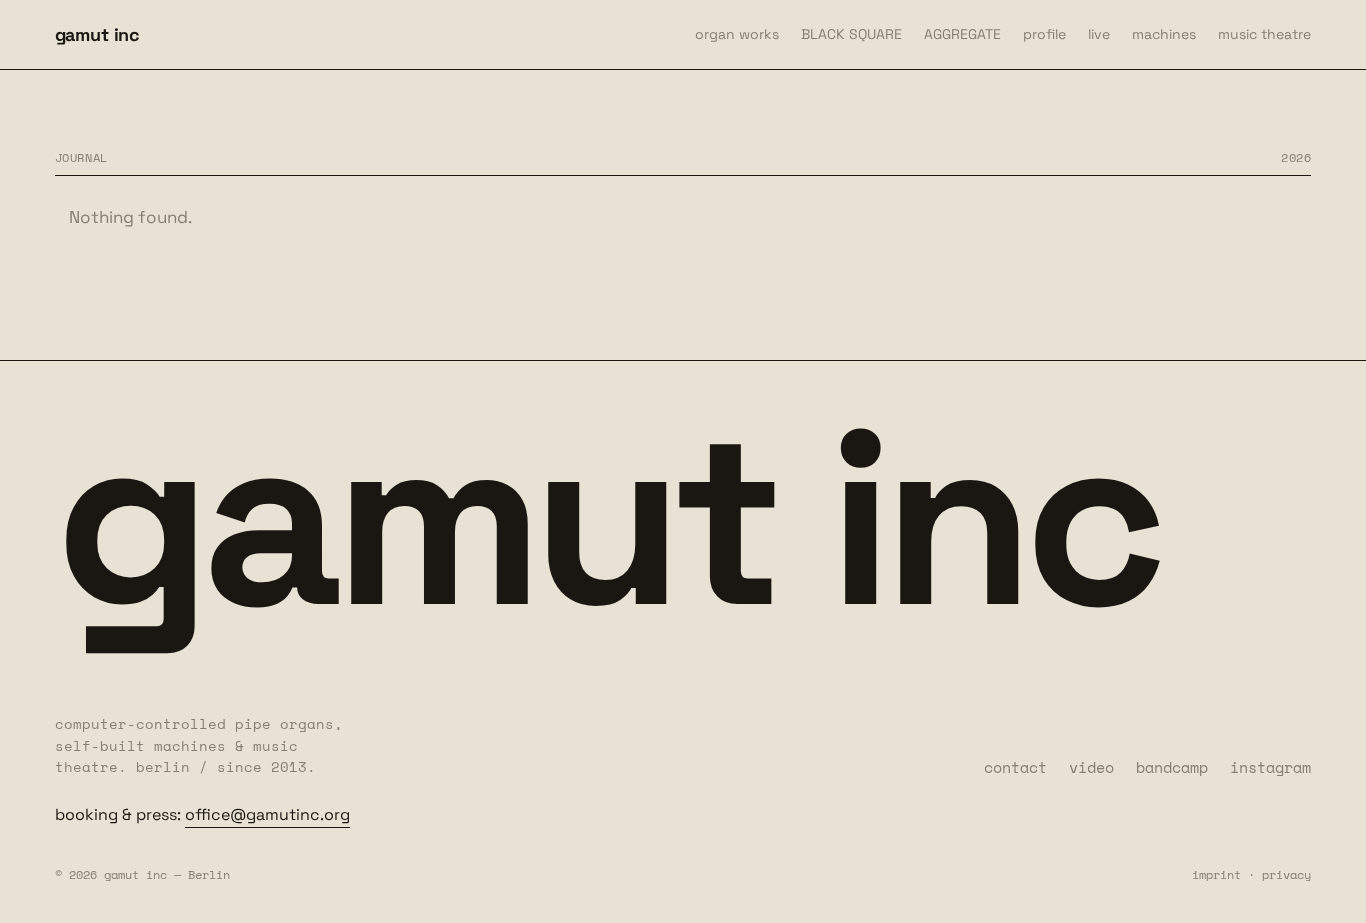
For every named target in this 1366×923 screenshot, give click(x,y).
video (1091, 767)
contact (1015, 767)
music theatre (1264, 34)
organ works (737, 34)
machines (1164, 34)
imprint (1216, 874)
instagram (1270, 767)
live (1099, 34)
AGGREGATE (962, 34)
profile (1044, 34)
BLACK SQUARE (851, 34)
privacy (1286, 874)
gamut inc (97, 34)
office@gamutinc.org (267, 814)
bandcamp (1172, 767)
